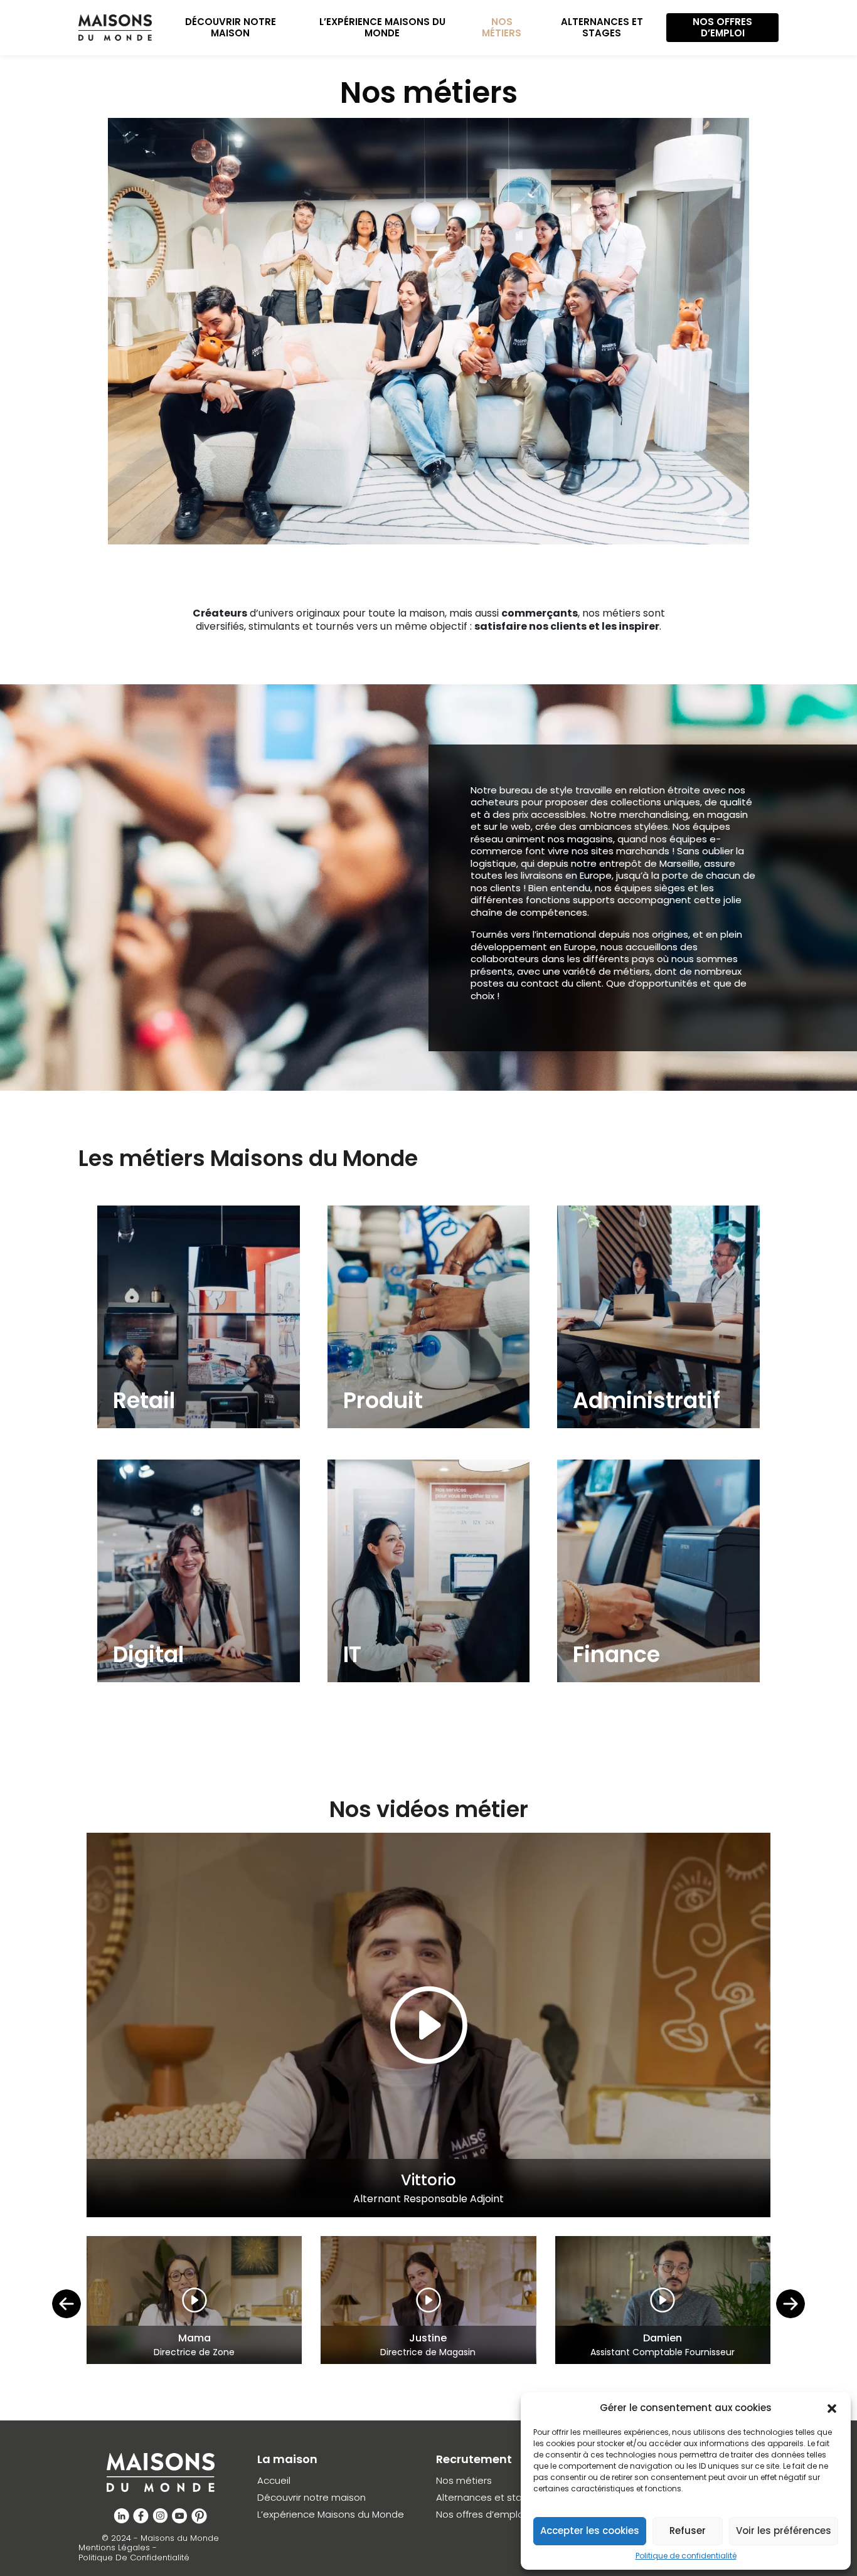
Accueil (274, 2481)
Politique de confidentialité (686, 2556)
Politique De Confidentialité (134, 2558)
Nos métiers (502, 27)
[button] (832, 2408)
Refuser (688, 2531)
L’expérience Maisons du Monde (382, 27)
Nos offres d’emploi (722, 27)
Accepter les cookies (590, 2531)
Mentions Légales (114, 2548)
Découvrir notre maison (231, 27)
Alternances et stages (602, 27)
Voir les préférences (784, 2531)
